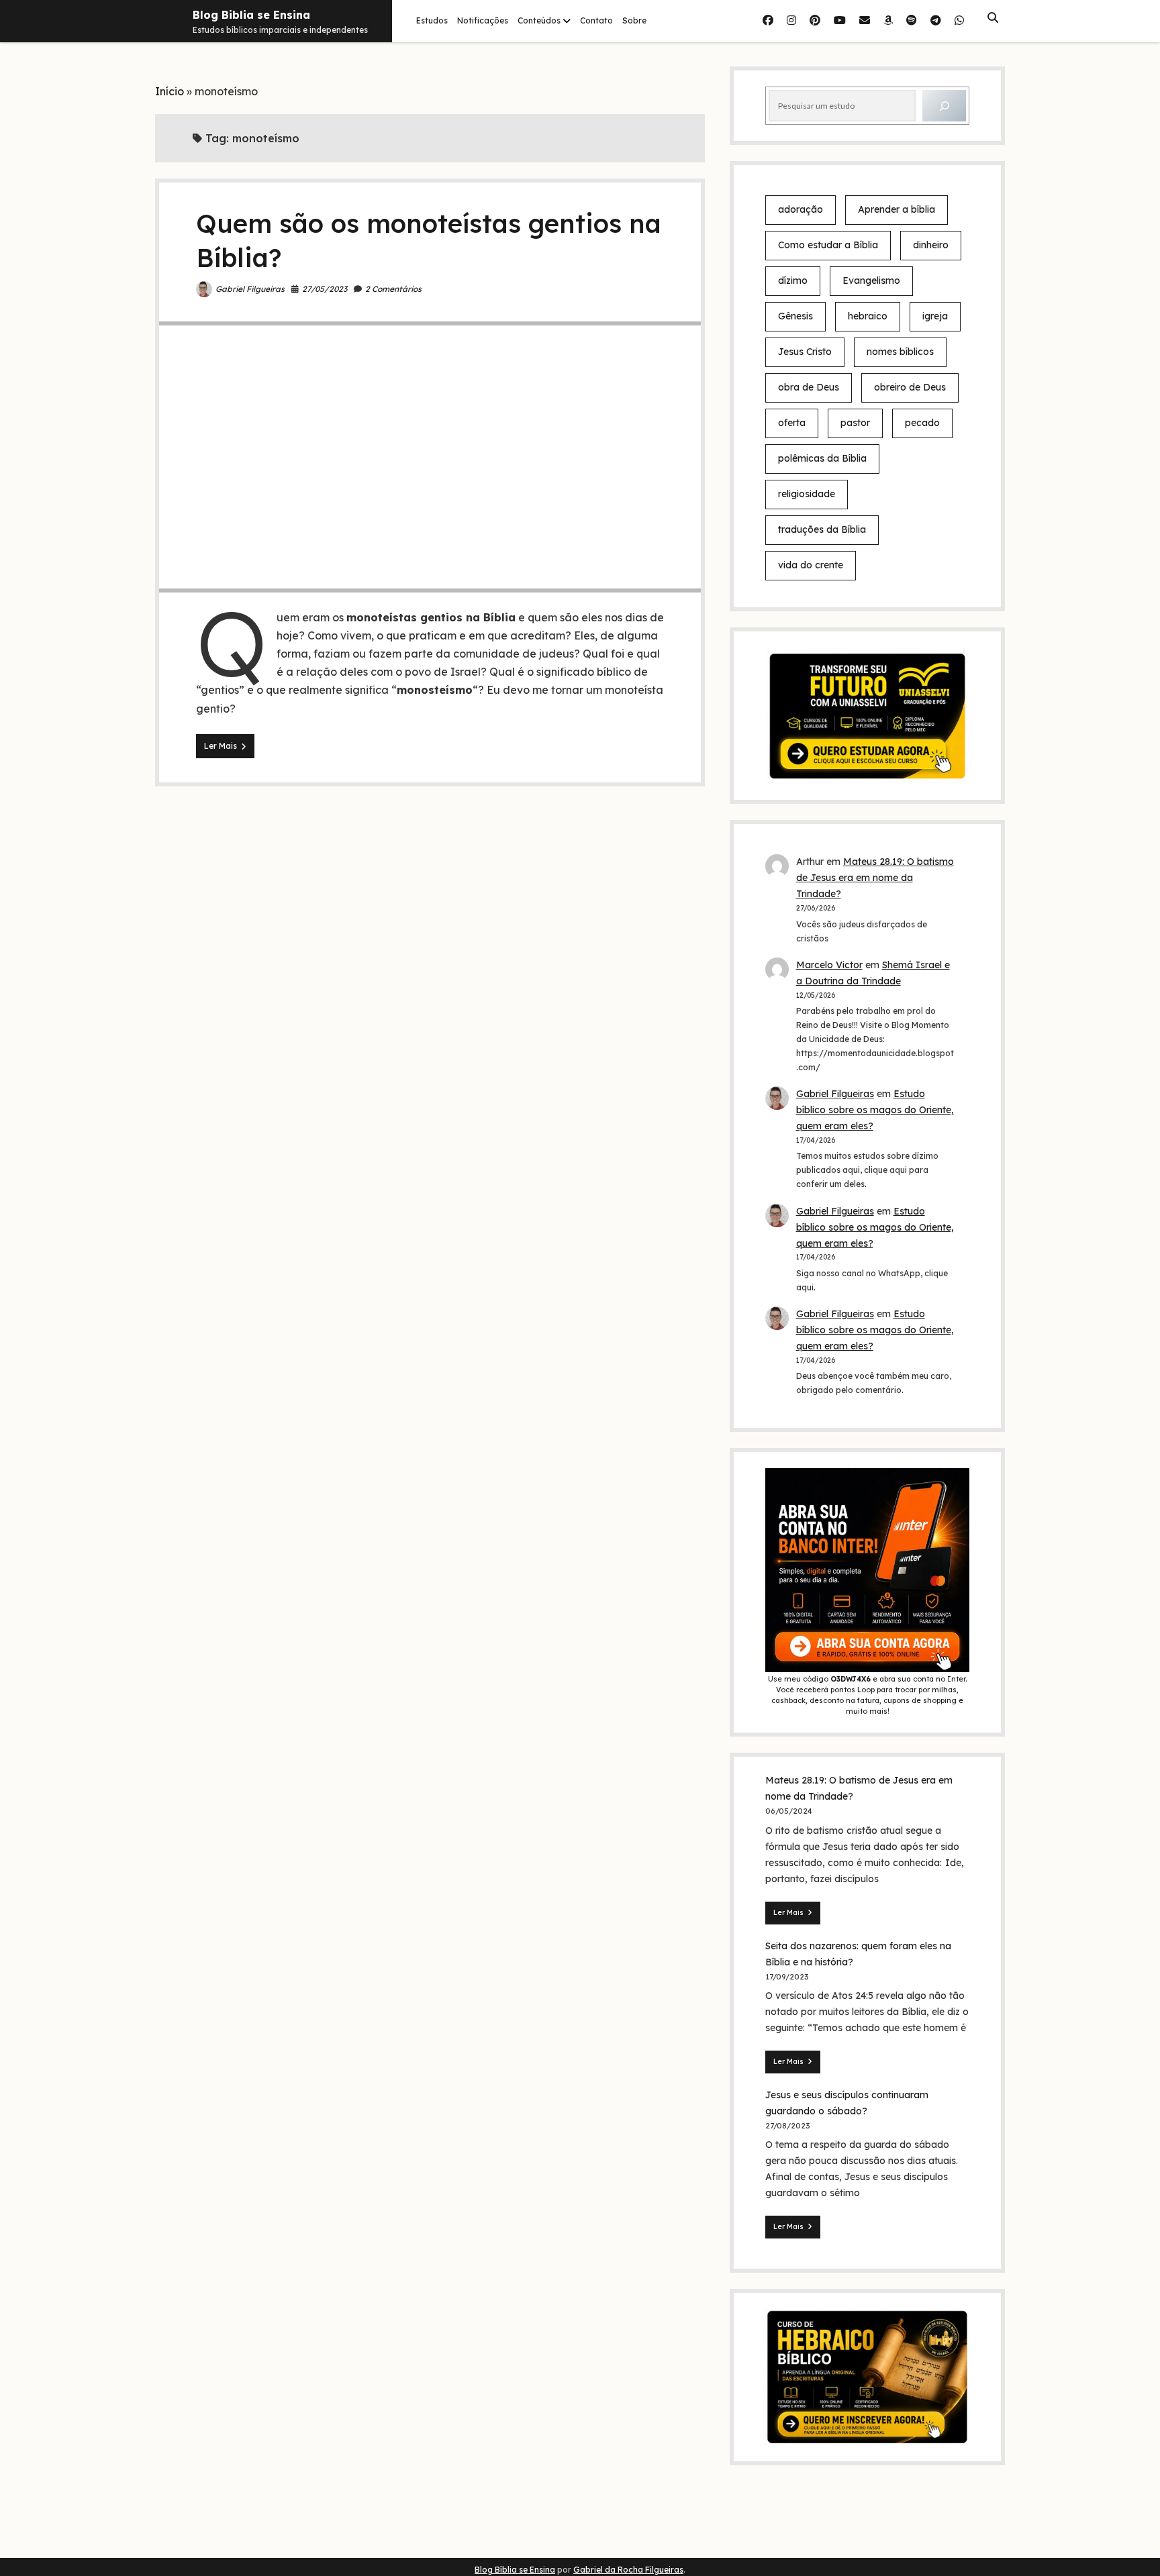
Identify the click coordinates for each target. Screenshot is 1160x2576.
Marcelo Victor (829, 965)
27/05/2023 (325, 289)
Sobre (634, 20)
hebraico (868, 316)
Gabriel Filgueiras (250, 289)
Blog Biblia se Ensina (251, 15)
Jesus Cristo (805, 352)
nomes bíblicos (900, 352)
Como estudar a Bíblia (828, 245)
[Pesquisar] (944, 106)
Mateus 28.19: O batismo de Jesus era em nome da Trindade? (875, 878)
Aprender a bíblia (897, 209)
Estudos (432, 20)
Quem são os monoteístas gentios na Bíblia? (430, 457)
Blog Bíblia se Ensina (515, 2570)
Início (170, 91)
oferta (792, 423)
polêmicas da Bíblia (822, 458)
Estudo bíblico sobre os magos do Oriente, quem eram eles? (875, 1110)
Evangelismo (871, 280)
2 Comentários (393, 289)
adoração (801, 209)
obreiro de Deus (910, 387)
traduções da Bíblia (822, 529)
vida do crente (811, 565)
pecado (922, 423)
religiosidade (807, 494)
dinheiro (931, 245)
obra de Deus (809, 387)
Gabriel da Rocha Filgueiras (628, 2570)
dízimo (793, 280)
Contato (596, 20)
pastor (855, 423)
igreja (935, 316)
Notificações (483, 20)
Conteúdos (539, 20)
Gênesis (795, 316)
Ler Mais (229, 749)
